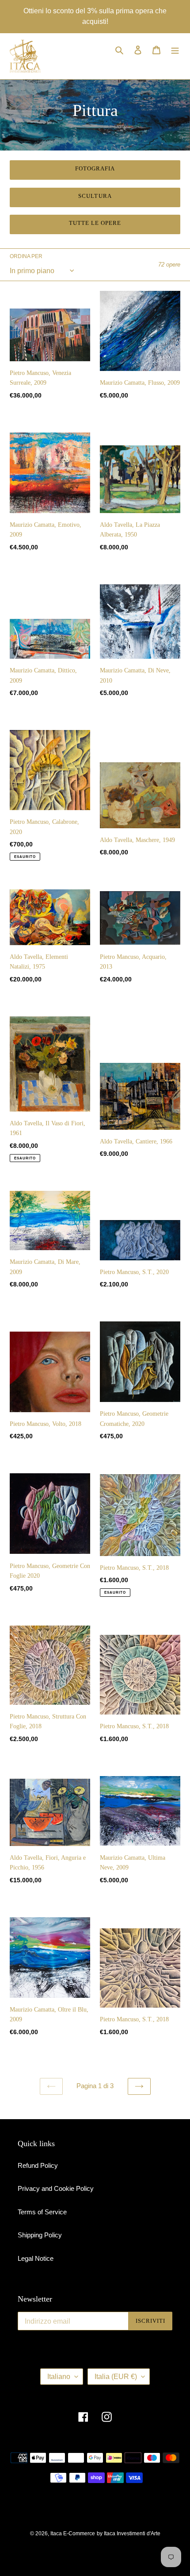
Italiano (59, 2377)
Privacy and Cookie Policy (56, 2188)
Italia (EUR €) (116, 2377)
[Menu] (175, 50)
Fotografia (95, 168)
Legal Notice (36, 2258)
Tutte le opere (95, 223)
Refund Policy (38, 2165)
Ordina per (26, 256)
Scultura (95, 196)
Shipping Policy (40, 2235)
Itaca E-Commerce (73, 2534)
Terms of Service (42, 2212)
